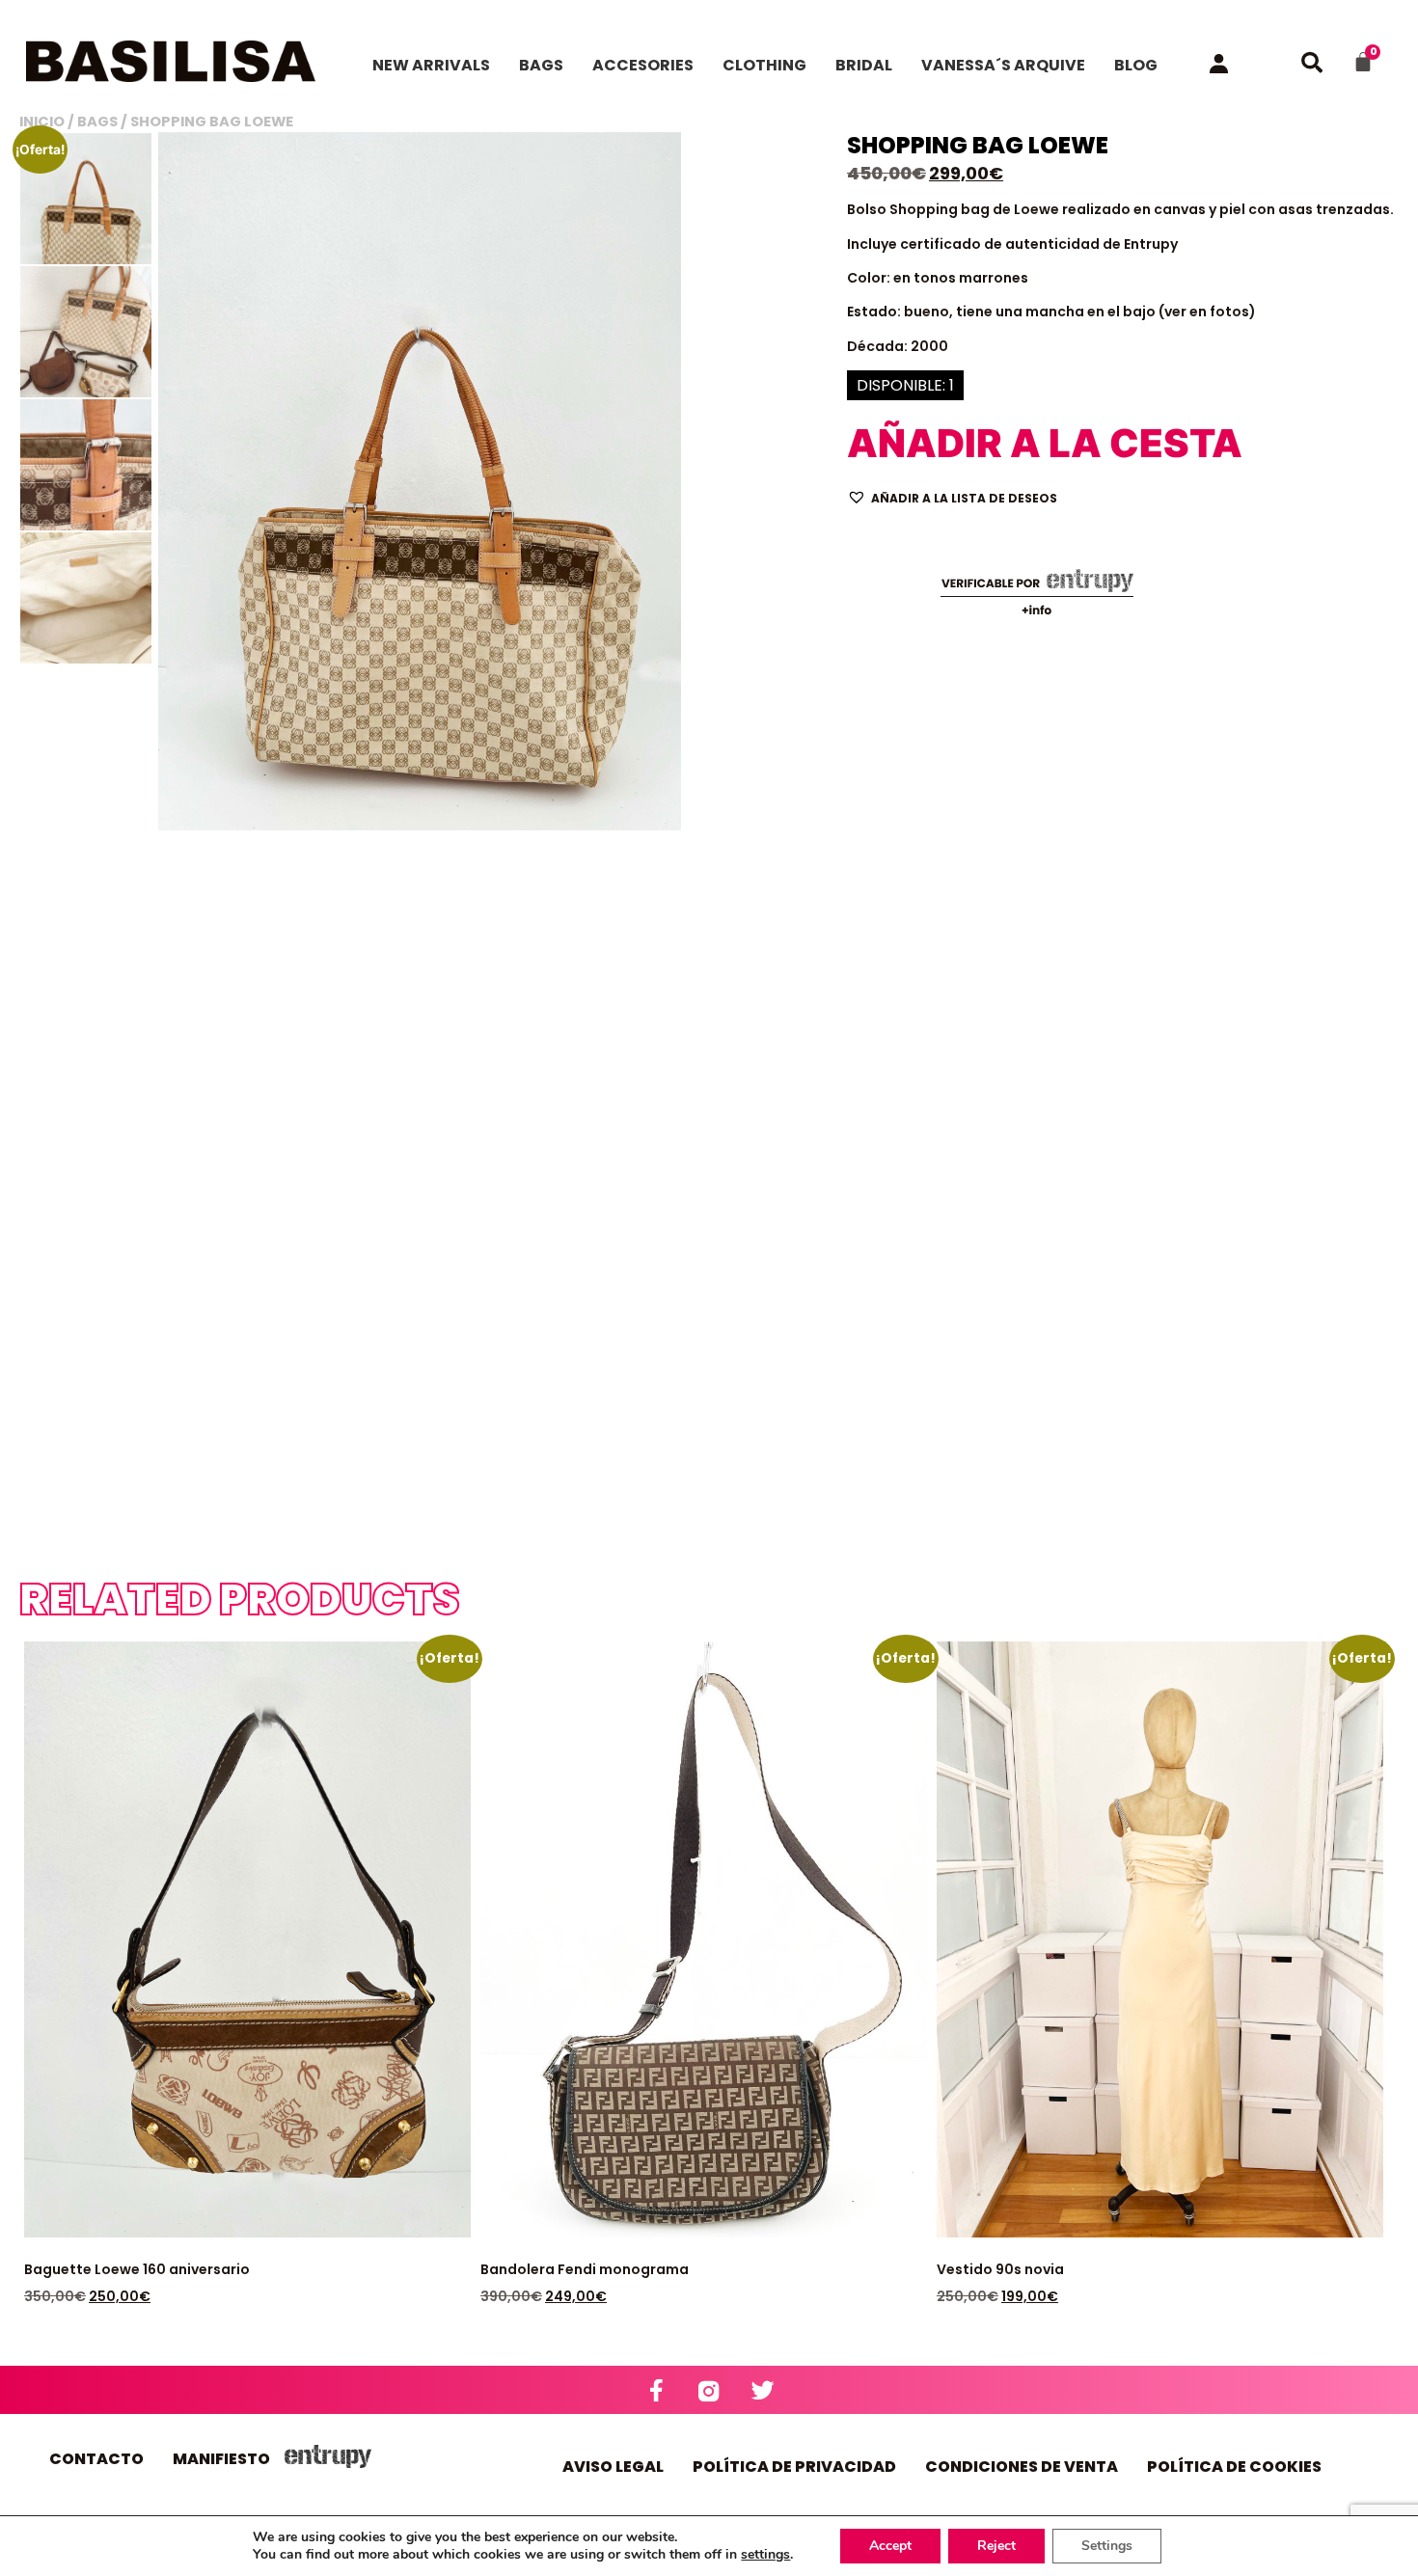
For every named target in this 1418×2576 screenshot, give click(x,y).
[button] (952, 497)
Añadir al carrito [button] (107, 1844)
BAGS (541, 65)
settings (765, 2555)
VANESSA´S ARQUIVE (1003, 65)
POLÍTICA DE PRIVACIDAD (794, 2467)
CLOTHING (764, 65)
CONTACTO (96, 2459)
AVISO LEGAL (613, 2467)
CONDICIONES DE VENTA (1022, 2467)
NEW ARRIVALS (431, 65)
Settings (1107, 2546)
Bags (97, 122)
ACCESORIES (643, 65)
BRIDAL (864, 65)
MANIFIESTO (221, 2459)
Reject (996, 2546)
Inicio (42, 122)
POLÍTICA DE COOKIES (1234, 2467)
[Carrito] (1363, 62)
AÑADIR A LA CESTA (950, 443)
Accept (890, 2546)
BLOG (1136, 65)
